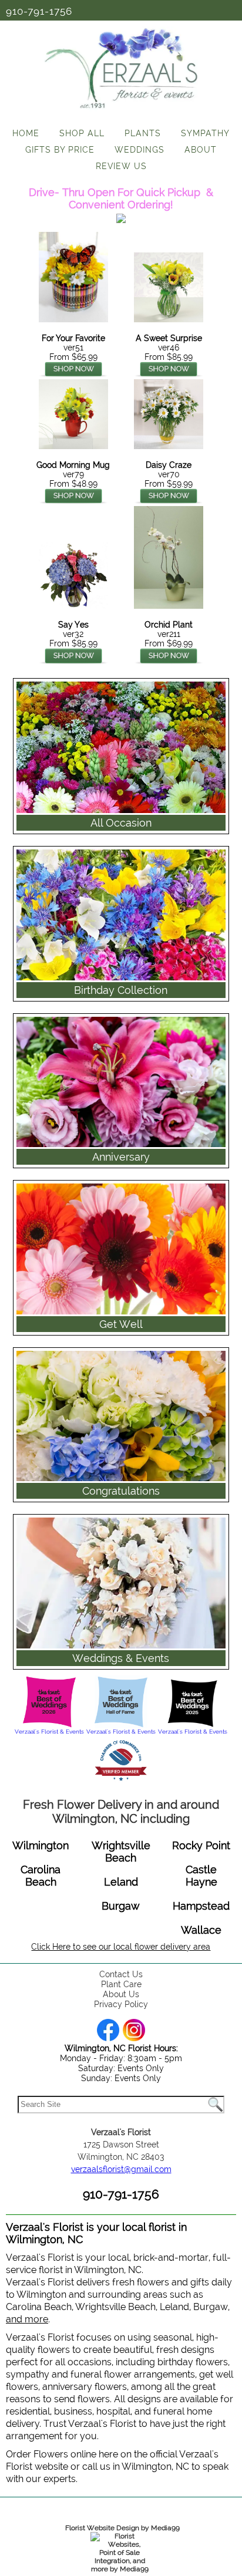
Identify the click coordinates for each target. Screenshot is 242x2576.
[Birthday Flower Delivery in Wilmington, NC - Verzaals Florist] (121, 845)
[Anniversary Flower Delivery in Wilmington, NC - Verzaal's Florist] (121, 1012)
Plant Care (121, 1984)
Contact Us (121, 1974)
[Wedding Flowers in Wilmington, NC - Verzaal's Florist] (121, 1513)
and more (27, 2319)
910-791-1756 (39, 11)
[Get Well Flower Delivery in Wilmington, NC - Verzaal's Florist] (121, 1179)
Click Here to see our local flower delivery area (121, 1947)
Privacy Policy (121, 2004)
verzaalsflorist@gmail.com (121, 2169)
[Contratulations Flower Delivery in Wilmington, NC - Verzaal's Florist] (121, 1346)
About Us (121, 1994)
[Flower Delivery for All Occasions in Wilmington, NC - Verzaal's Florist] (121, 677)
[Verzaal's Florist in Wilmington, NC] (121, 112)
